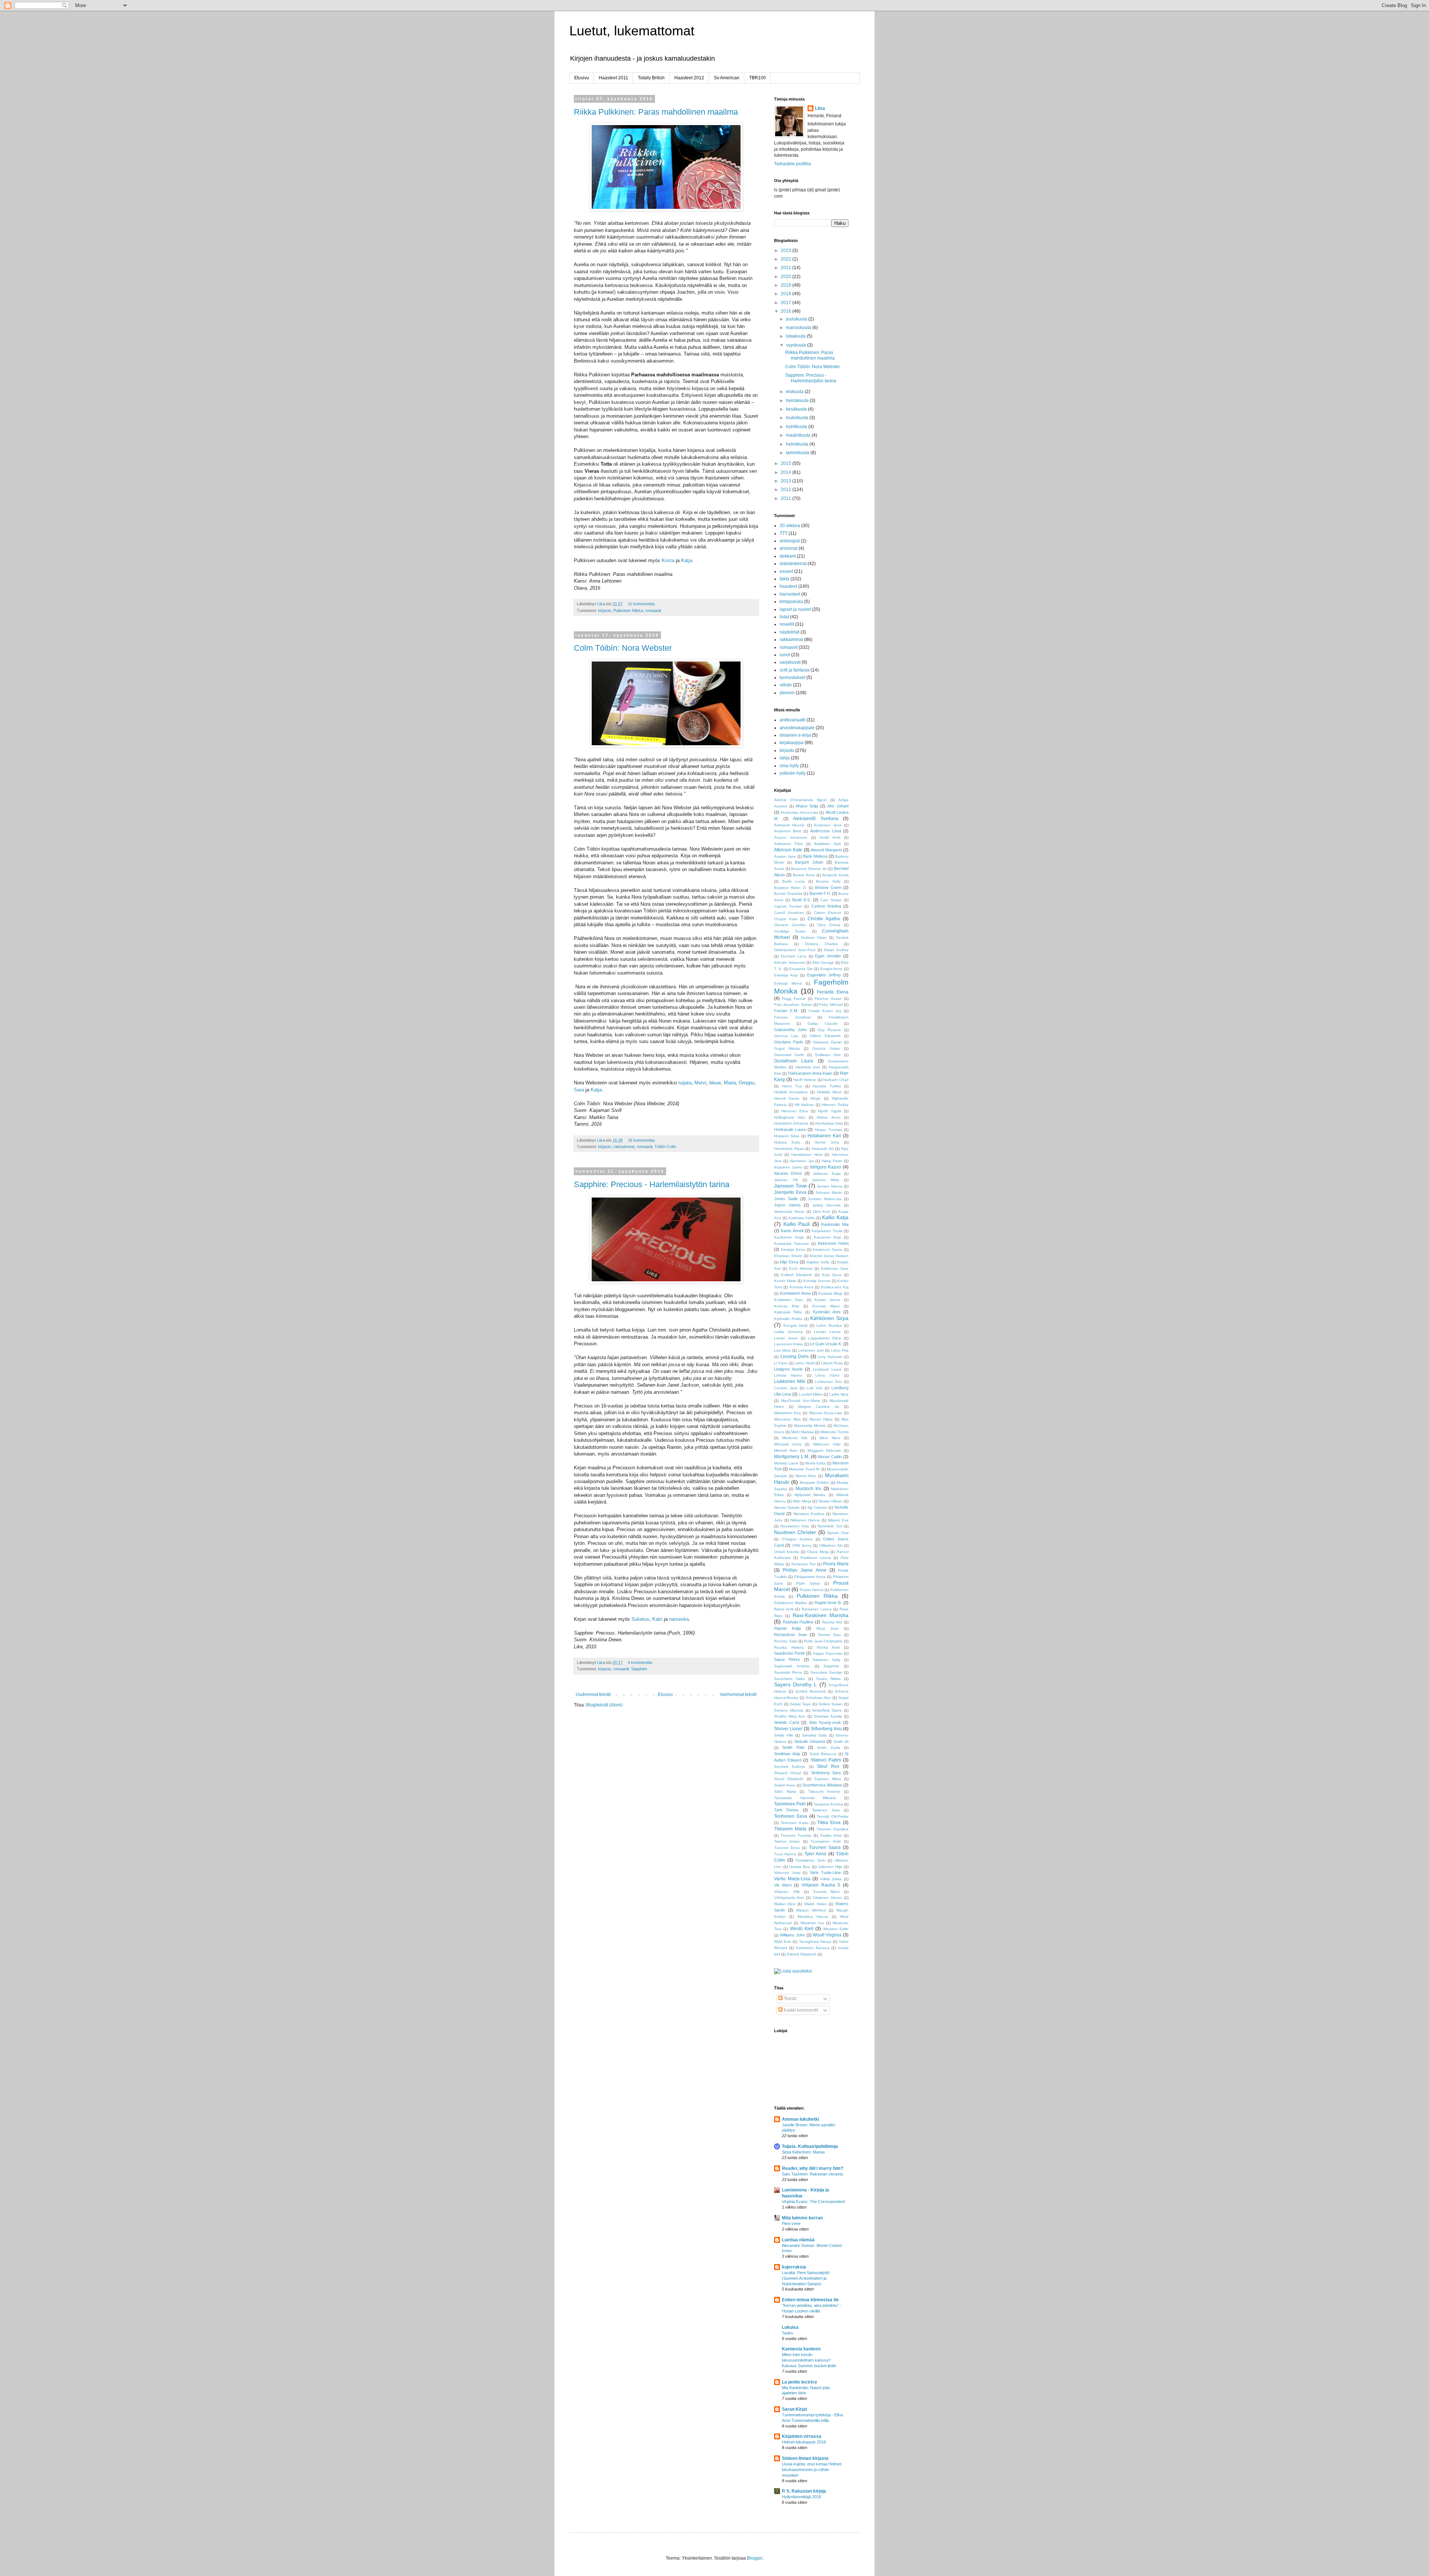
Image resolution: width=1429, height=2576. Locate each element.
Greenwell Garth (789, 1055)
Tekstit (789, 1999)
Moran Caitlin (830, 1457)
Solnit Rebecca (823, 1754)
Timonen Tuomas (796, 1835)
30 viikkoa (790, 526)
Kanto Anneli (792, 1231)
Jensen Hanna (830, 1186)
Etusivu (582, 78)
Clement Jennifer (790, 925)
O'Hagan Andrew (797, 1539)
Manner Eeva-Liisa (826, 1413)
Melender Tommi (835, 1432)
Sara (579, 1090)
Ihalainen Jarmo (788, 1167)
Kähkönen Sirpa (829, 1318)
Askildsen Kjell (827, 844)
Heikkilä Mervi (829, 1092)
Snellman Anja (787, 1754)
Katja (687, 560)
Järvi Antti (821, 1212)
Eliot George (823, 962)
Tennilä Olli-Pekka (833, 1816)
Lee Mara (782, 1350)
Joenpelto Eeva (790, 1192)
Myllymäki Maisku (810, 1495)
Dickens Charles (821, 944)
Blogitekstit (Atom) (604, 1705)
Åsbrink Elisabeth (802, 1954)
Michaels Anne (788, 1444)
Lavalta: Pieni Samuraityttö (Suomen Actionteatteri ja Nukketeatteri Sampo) (806, 2278)
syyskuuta (797, 345)
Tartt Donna (786, 1810)
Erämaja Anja (786, 975)
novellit (787, 624)
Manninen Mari (787, 1419)
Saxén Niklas (828, 1679)
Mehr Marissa (803, 1432)
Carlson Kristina (826, 906)
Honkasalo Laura (790, 1129)
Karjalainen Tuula (827, 1231)
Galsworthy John (790, 1030)
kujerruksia (794, 2267)
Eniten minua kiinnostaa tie (810, 2300)
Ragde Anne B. (828, 1603)
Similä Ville (784, 1735)
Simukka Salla (815, 1735)
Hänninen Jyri (802, 1161)
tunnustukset (792, 678)
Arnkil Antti (830, 837)
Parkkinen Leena (816, 1558)
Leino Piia (840, 1350)
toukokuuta (798, 418)
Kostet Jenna (827, 1300)
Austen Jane (785, 856)
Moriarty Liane (786, 1463)
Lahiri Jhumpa (829, 1325)
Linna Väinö (827, 1375)
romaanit (653, 610)
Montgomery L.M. (792, 1457)
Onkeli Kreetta (787, 1552)
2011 (787, 498)
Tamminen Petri (790, 1804)
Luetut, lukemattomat (632, 31)
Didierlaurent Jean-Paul (795, 950)
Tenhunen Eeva (791, 1816)
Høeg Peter (832, 1161)
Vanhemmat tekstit (738, 1695)
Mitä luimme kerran (802, 2218)
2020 (787, 277)
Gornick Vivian (826, 1048)
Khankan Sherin (788, 1256)
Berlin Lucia (794, 881)
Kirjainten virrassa (802, 2436)
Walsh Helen (816, 1904)
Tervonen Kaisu (795, 1823)
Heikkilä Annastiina (791, 1092)
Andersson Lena (826, 831)
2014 (787, 472)
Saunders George (826, 1672)
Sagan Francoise (828, 1653)
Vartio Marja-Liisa (792, 1879)
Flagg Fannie (794, 999)
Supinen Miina (827, 1779)
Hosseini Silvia (787, 1136)
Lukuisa (790, 2327)
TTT (784, 533)
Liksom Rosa (832, 1363)
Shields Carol (787, 1722)
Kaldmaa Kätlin (802, 1218)
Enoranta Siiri (801, 969)
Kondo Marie (785, 1281)
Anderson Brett (788, 831)
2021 (787, 268)
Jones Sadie (786, 1199)
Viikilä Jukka (831, 1879)
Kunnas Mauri (826, 1306)
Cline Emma (829, 925)
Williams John (792, 1935)
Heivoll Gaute (787, 1098)
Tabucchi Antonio (824, 1791)
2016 (787, 311)
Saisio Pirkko (787, 1660)
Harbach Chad (836, 1080)
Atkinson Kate (788, 850)
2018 (787, 294)
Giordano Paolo (789, 1042)
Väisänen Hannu (827, 1898)
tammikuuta (798, 453)
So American (727, 78)
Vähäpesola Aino (789, 1898)
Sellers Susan (830, 1704)
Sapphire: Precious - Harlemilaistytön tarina (652, 1184)
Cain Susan (831, 900)
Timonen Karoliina (832, 1829)
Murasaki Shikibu (814, 1483)
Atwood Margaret (826, 850)
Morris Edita (815, 1463)
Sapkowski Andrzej (792, 1666)
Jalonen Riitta (826, 1180)
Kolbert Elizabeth (797, 1275)
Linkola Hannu (788, 1375)
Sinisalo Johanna (810, 1741)
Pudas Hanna (812, 1590)
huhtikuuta (797, 427)
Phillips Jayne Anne (804, 1570)
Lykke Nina (839, 1394)
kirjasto (605, 610)
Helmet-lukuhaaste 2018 (804, 2442)
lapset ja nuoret (795, 609)
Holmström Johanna (791, 1123)
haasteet (788, 586)
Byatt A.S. (802, 900)
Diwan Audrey (836, 950)
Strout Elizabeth (789, 1779)
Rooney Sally (786, 1641)
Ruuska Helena (789, 1647)
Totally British (651, 78)
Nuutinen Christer (795, 1532)
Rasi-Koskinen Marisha (821, 1615)
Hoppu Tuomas (829, 1130)
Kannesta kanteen (801, 2349)
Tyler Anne (816, 1854)
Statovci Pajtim (826, 1760)
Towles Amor (831, 1835)
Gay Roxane (829, 1030)
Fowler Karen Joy (825, 1011)
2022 (787, 259)
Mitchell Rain (786, 1450)
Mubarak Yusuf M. (804, 1469)
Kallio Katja (835, 1217)
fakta (784, 579)
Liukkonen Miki (790, 1381)
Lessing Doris (795, 1356)
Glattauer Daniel (827, 1042)
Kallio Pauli (797, 1224)
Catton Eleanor (828, 913)
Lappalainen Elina (825, 1338)
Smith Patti (793, 1747)
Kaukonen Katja (789, 1237)
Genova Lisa (786, 1036)
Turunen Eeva (787, 1848)
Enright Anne (832, 969)
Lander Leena (827, 1332)
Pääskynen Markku (791, 1603)
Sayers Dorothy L (795, 1684)
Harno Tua (792, 1086)
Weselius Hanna (813, 1917)
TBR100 (757, 78)
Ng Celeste (817, 1507)
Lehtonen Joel (811, 1350)
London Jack (786, 1388)
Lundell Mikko (811, 1394)
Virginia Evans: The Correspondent (813, 2202)
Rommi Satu (830, 1635)
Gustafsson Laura (794, 1061)
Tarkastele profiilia (792, 164)
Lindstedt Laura (827, 1369)
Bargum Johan (809, 862)
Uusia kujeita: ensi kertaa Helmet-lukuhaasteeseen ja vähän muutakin (812, 2470)
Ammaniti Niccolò (789, 825)
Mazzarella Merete (810, 1426)
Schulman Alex (819, 1698)
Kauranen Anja (828, 1237)
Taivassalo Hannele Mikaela (805, 1798)
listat (784, 617)
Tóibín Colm (665, 1147)
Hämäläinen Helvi (807, 1155)
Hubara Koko (787, 1142)
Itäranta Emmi (788, 1173)
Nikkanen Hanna (805, 1520)
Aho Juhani (838, 806)
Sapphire (639, 1669)
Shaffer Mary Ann (790, 1716)
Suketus (640, 1619)
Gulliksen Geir (828, 1055)
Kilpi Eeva (789, 1262)
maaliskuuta (799, 435)
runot (785, 655)
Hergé (815, 1098)
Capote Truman (788, 906)
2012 (787, 490)
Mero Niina (830, 1438)
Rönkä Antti (828, 1647)
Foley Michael (831, 1005)
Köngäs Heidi (795, 1325)
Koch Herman (801, 1268)
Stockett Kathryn (790, 1767)
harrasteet (790, 594)
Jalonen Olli (786, 1180)
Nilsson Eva (838, 1520)
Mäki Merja (802, 1501)
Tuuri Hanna (785, 1854)
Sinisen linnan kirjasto (805, 2458)
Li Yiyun (781, 1363)
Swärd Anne (785, 1785)
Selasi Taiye (800, 1704)
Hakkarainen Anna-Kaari (810, 1073)
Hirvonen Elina (795, 1111)
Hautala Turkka (827, 1086)
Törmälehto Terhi (810, 1860)
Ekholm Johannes (790, 962)
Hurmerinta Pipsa (789, 1149)
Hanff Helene (805, 1080)
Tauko (787, 2333)
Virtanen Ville (787, 1892)
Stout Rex (828, 1766)
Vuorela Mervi (827, 1892)
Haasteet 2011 (613, 78)
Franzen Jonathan (793, 1017)
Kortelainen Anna (795, 1293)
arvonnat (789, 548)
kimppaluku (791, 602)
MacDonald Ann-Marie (801, 1401)
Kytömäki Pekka (788, 1319)
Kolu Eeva (832, 1275)
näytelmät (789, 632)
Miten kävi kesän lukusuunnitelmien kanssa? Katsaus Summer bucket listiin (809, 2360)
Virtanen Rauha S (821, 1885)
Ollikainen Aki (831, 1545)
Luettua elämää (798, 2240)
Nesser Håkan (831, 1501)
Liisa (820, 108)
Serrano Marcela (789, 1710)
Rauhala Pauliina (798, 1622)
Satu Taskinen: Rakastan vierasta (812, 2174)
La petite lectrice (800, 2382)
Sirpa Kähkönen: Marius (803, 2152)
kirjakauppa (792, 743)
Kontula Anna (802, 1287)
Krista (668, 560)
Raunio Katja (787, 1628)
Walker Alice (785, 1904)
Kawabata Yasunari (791, 1244)
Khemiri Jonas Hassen (829, 1256)
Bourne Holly (828, 881)
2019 (787, 285)
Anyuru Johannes (791, 837)
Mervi (700, 1083)
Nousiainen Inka (795, 1526)
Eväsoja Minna (788, 983)
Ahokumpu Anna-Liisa (799, 812)
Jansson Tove (790, 1186)
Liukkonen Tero (829, 1382)
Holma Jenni (829, 1117)
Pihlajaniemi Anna (810, 1577)
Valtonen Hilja (830, 1867)
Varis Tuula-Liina (825, 1872)
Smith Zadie (828, 1748)
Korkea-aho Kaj (835, 1287)
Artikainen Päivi (788, 844)
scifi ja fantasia (795, 670)
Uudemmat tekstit (593, 1695)
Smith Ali (841, 1742)
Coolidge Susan (790, 931)
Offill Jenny (802, 1545)
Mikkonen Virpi (827, 1444)
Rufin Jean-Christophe (824, 1641)
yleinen (787, 693)
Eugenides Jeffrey (824, 975)
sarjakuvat (790, 662)
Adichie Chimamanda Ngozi (800, 800)
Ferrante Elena (833, 992)
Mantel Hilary (821, 1419)
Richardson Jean (790, 1635)
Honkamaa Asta (829, 1123)
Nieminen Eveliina (809, 1514)
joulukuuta (797, 319)
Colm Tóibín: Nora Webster (623, 648)
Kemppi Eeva (793, 1249)
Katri (657, 1619)
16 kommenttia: (642, 1140)
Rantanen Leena (817, 1609)
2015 (787, 463)
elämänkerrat (793, 564)
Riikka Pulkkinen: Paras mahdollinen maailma (656, 112)
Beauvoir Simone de (809, 869)
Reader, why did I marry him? (813, 2168)
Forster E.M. (786, 1011)
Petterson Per (804, 1564)
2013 (787, 481)
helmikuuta (798, 444)
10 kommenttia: (642, 604)
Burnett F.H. (820, 893)
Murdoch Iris (808, 1489)
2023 (787, 251)
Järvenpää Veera (789, 1212)
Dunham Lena (794, 956)
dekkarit (788, 556)
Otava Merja (818, 1552)
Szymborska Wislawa (822, 1785)
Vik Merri (783, 1885)
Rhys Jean (828, 1628)
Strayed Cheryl (787, 1773)
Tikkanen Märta (790, 1829)
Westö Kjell (802, 1929)
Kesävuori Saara (827, 1249)
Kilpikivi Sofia (818, 1262)
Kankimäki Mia (835, 1224)
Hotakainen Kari (824, 1136)
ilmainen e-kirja (795, 735)
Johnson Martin (829, 1193)
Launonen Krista (788, 1344)
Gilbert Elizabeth (825, 1036)
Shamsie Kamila (828, 1716)
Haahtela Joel (808, 1067)
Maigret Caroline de (819, 1407)
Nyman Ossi (838, 1533)
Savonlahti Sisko (789, 1679)
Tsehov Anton (787, 1841)
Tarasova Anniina (828, 1804)
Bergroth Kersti (835, 875)
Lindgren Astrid (788, 1369)
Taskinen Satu (826, 1810)
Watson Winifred (811, 1910)
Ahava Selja (807, 806)
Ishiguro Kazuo (826, 1167)
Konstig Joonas (817, 1281)
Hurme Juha (827, 1142)
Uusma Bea (800, 1867)
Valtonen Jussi (787, 1873)
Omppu (747, 1083)
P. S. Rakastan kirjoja (804, 2491)
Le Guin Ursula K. (826, 1344)
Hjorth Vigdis (830, 1111)
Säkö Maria (785, 1791)
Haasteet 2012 (689, 78)
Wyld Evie (783, 1941)
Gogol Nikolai (787, 1048)
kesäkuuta (797, 409)
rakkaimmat (624, 1147)
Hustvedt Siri (823, 1149)
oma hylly (789, 766)
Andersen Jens (828, 825)
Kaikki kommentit (800, 2010)
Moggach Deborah (824, 1450)
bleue (715, 1083)
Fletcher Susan (828, 999)
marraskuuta (799, 328)
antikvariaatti (792, 720)
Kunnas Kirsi (787, 1306)
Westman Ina (812, 1923)
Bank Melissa (815, 856)
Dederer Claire (814, 938)
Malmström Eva (787, 1413)
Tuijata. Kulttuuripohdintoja (810, 2146)
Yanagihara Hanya (815, 1941)
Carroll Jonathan (789, 913)
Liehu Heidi (804, 1363)
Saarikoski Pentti (789, 1653)
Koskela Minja (830, 1293)
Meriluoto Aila (795, 1438)
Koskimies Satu (789, 1300)
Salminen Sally (826, 1660)
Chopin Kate (786, 919)
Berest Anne (804, 875)
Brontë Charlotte (788, 894)
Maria (730, 1083)
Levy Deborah (830, 1357)
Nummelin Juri (830, 1526)
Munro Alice (806, 1476)
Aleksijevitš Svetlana (816, 819)
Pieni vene (791, 2223)
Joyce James (787, 1205)
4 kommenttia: (641, 1662)
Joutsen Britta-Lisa (825, 1199)
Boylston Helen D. (790, 888)
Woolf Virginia (827, 1935)
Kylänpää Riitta (788, 1312)
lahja (785, 758)
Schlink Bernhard (811, 1691)
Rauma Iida (832, 1622)
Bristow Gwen (828, 887)
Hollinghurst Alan (790, 1117)
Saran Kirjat (795, 2409)
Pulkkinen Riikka (628, 610)
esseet (786, 571)
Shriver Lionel (788, 1729)
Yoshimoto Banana (813, 1948)
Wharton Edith (836, 1929)
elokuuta (795, 392)
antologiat (790, 541)
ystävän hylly (793, 773)
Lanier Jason (786, 1338)
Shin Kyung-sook (825, 1722)
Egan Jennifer (828, 956)
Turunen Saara (825, 1847)
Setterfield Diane (827, 1710)
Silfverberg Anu (826, 1729)
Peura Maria (836, 1564)
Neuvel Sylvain (787, 1507)
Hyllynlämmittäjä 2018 (801, 2497)
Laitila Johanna (788, 1332)
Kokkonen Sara (835, 1268)
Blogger (755, 2558)
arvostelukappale (797, 728)
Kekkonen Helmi (833, 1243)
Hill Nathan (804, 1105)
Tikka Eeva (829, 1823)
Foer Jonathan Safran (793, 1005)
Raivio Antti (784, 1609)
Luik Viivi (814, 1388)
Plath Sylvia (808, 1583)
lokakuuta (796, 336)
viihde (786, 685)
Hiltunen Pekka (835, 1105)
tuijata (685, 1083)
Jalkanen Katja (827, 1174)
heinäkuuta (798, 401)
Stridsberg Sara (826, 1773)
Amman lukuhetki (800, 2119)
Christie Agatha (824, 919)
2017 (787, 303)
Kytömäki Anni (826, 1312)
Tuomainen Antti (826, 1841)
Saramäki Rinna (788, 1672)
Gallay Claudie (823, 1024)
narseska (679, 1619)
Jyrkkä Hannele (827, 1205)
